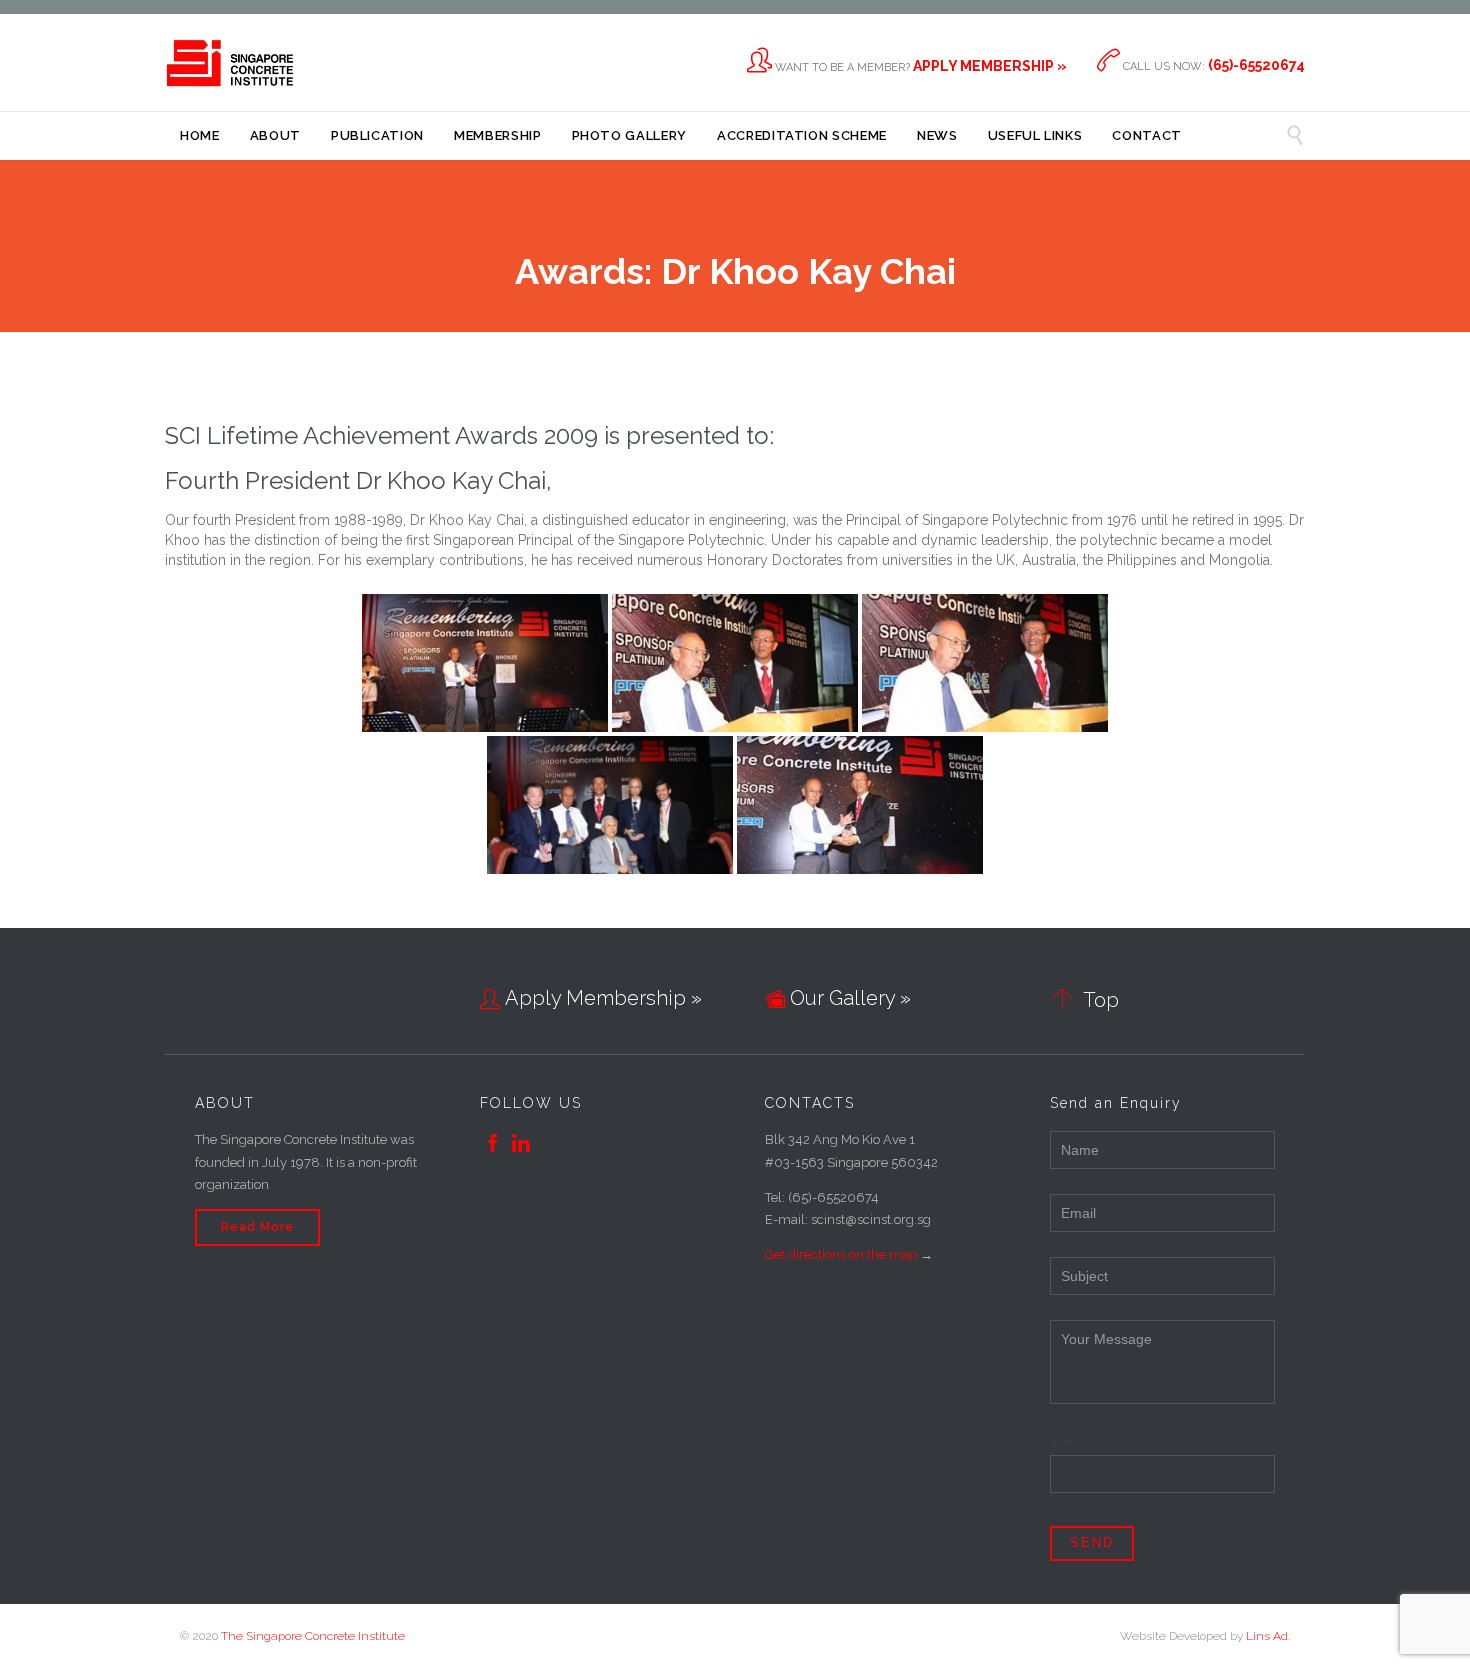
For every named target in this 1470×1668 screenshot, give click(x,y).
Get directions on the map (841, 1254)
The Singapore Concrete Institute (313, 1636)
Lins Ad (1267, 1636)
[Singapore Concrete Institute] (230, 62)
